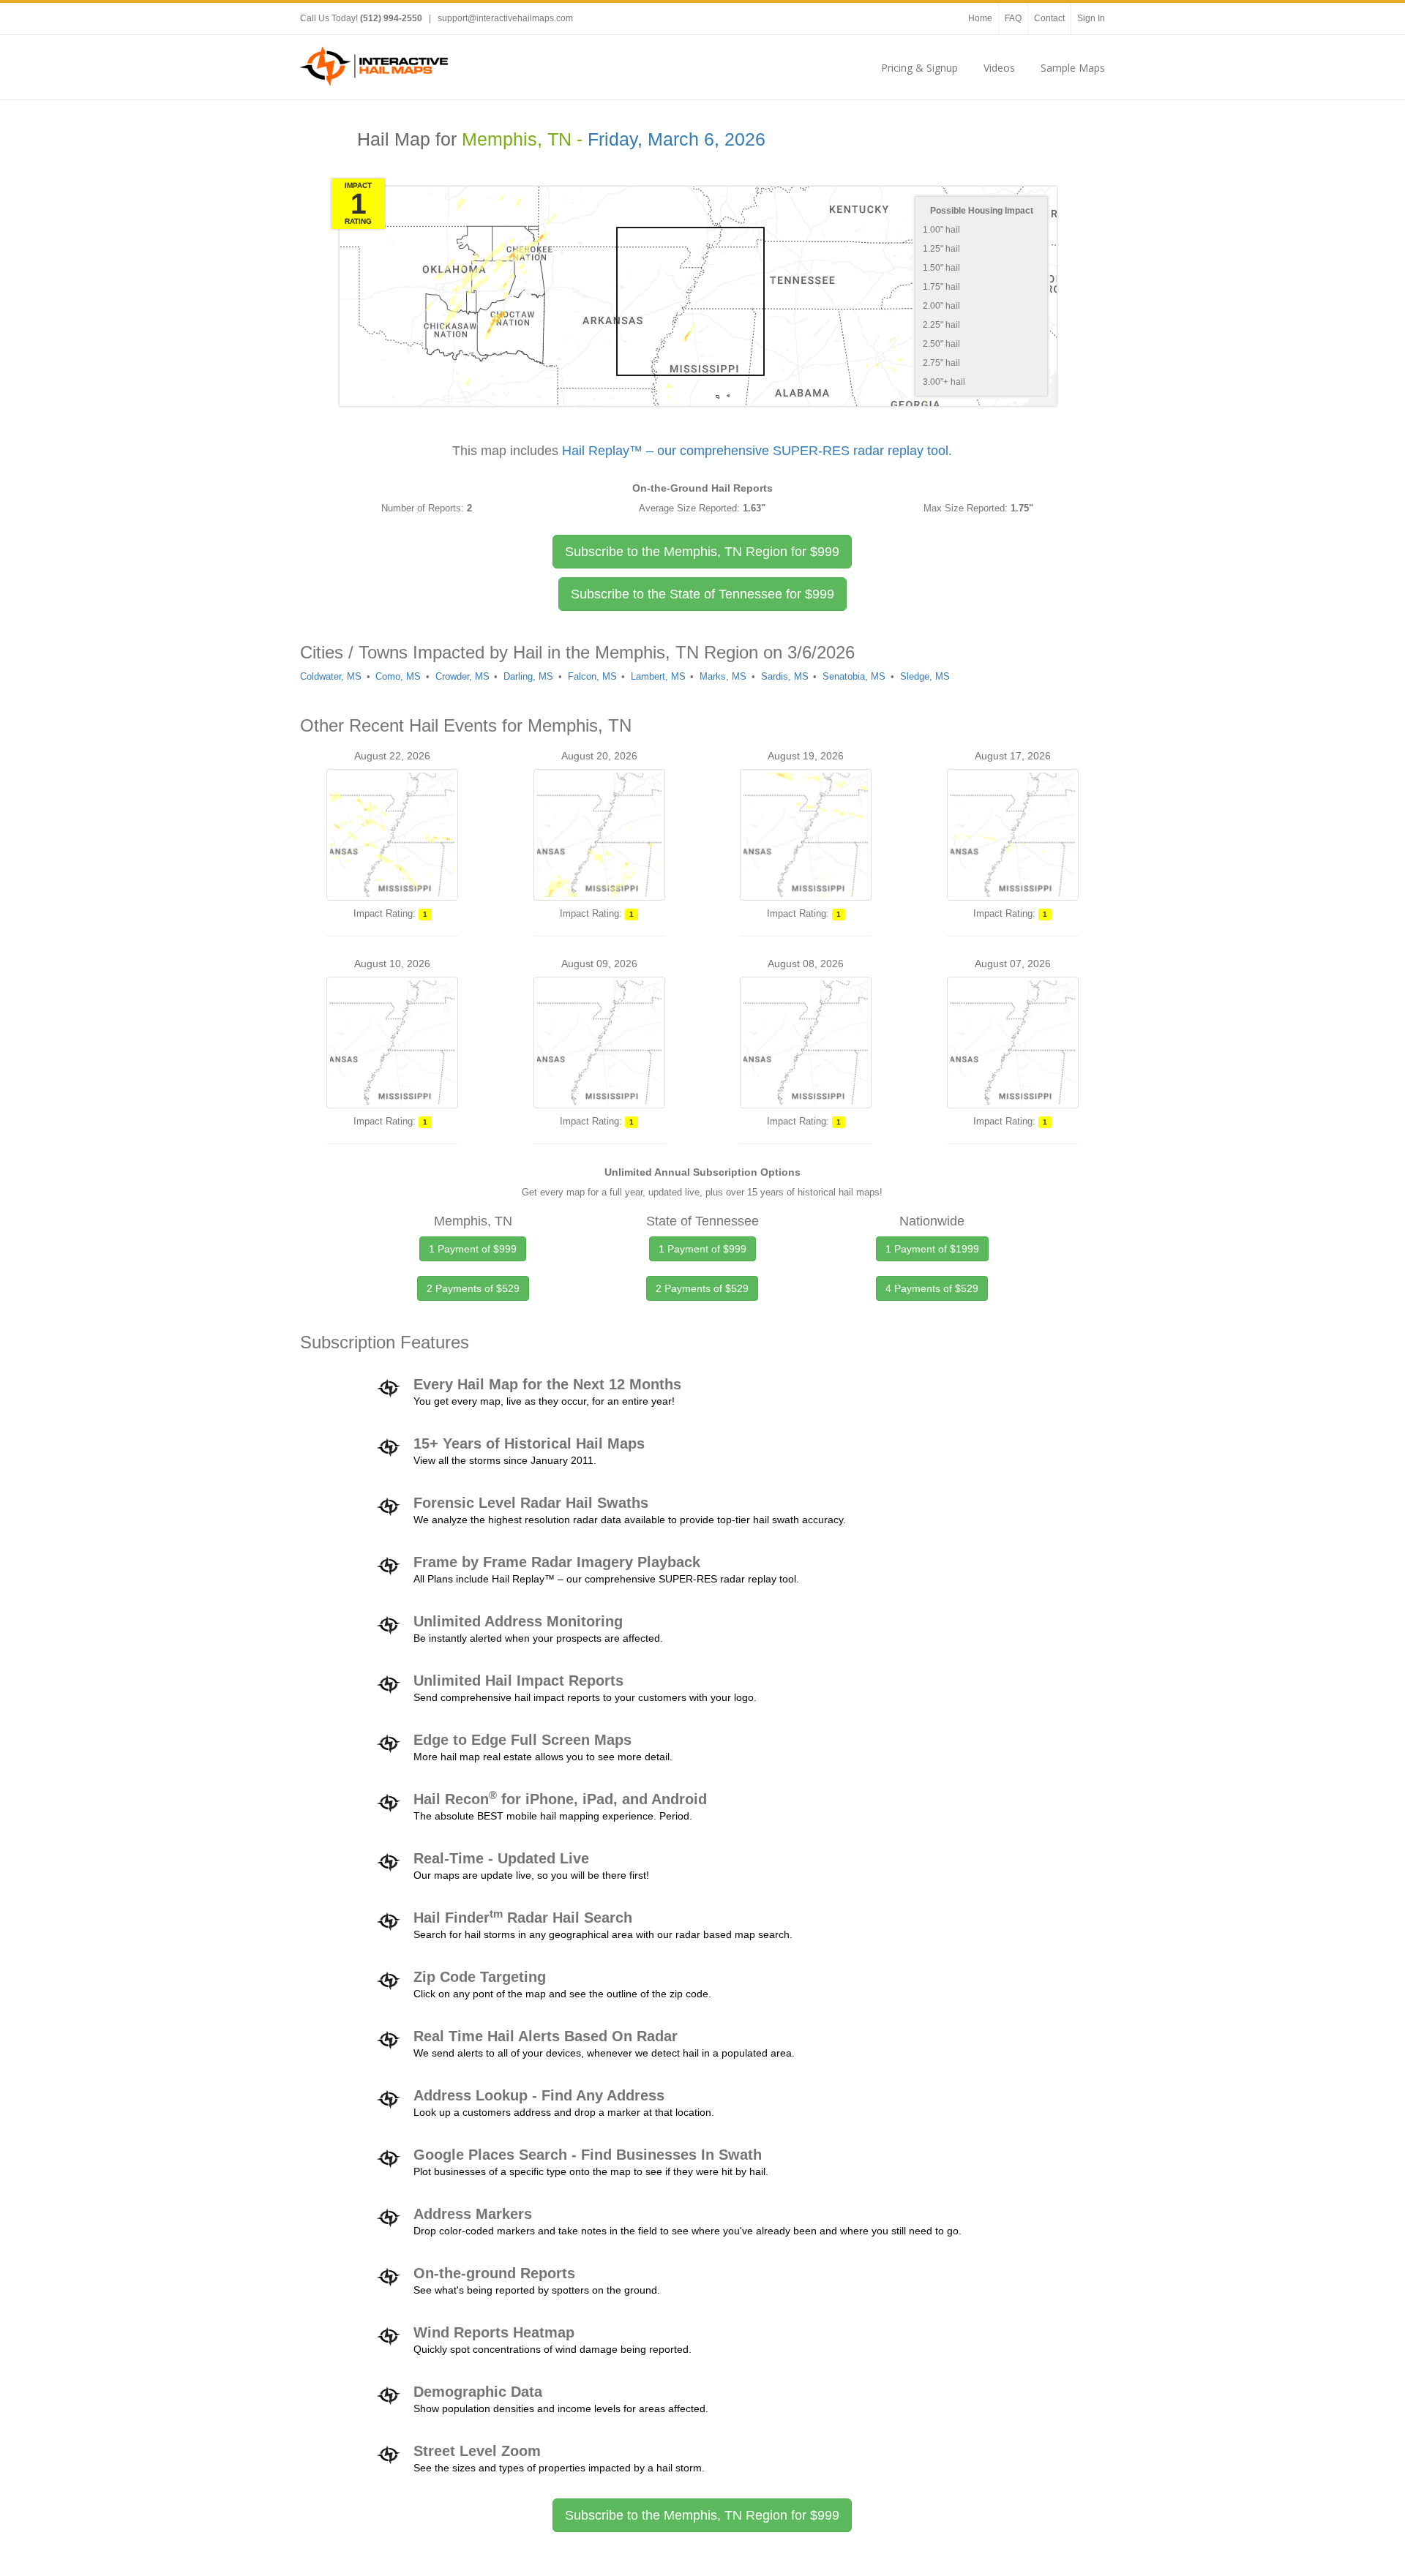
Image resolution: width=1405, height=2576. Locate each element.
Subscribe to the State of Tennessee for (702, 594)
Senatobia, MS (854, 676)
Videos (999, 68)
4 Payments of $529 (932, 1288)
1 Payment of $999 (473, 1249)
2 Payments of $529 (473, 1288)
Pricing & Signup (919, 68)
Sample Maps (1073, 68)
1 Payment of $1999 (932, 1249)
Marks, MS (723, 676)
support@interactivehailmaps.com (505, 18)
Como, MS (398, 676)
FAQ (1013, 18)
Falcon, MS (592, 676)
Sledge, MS (925, 676)
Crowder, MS (462, 676)
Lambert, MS (658, 676)
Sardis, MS (785, 676)
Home (980, 18)
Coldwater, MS (331, 676)
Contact (1049, 18)
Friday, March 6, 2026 (677, 139)
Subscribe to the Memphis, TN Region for (702, 552)
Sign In (1091, 18)
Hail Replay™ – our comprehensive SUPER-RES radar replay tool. (757, 451)
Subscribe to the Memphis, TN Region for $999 (702, 2515)
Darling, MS (528, 676)
